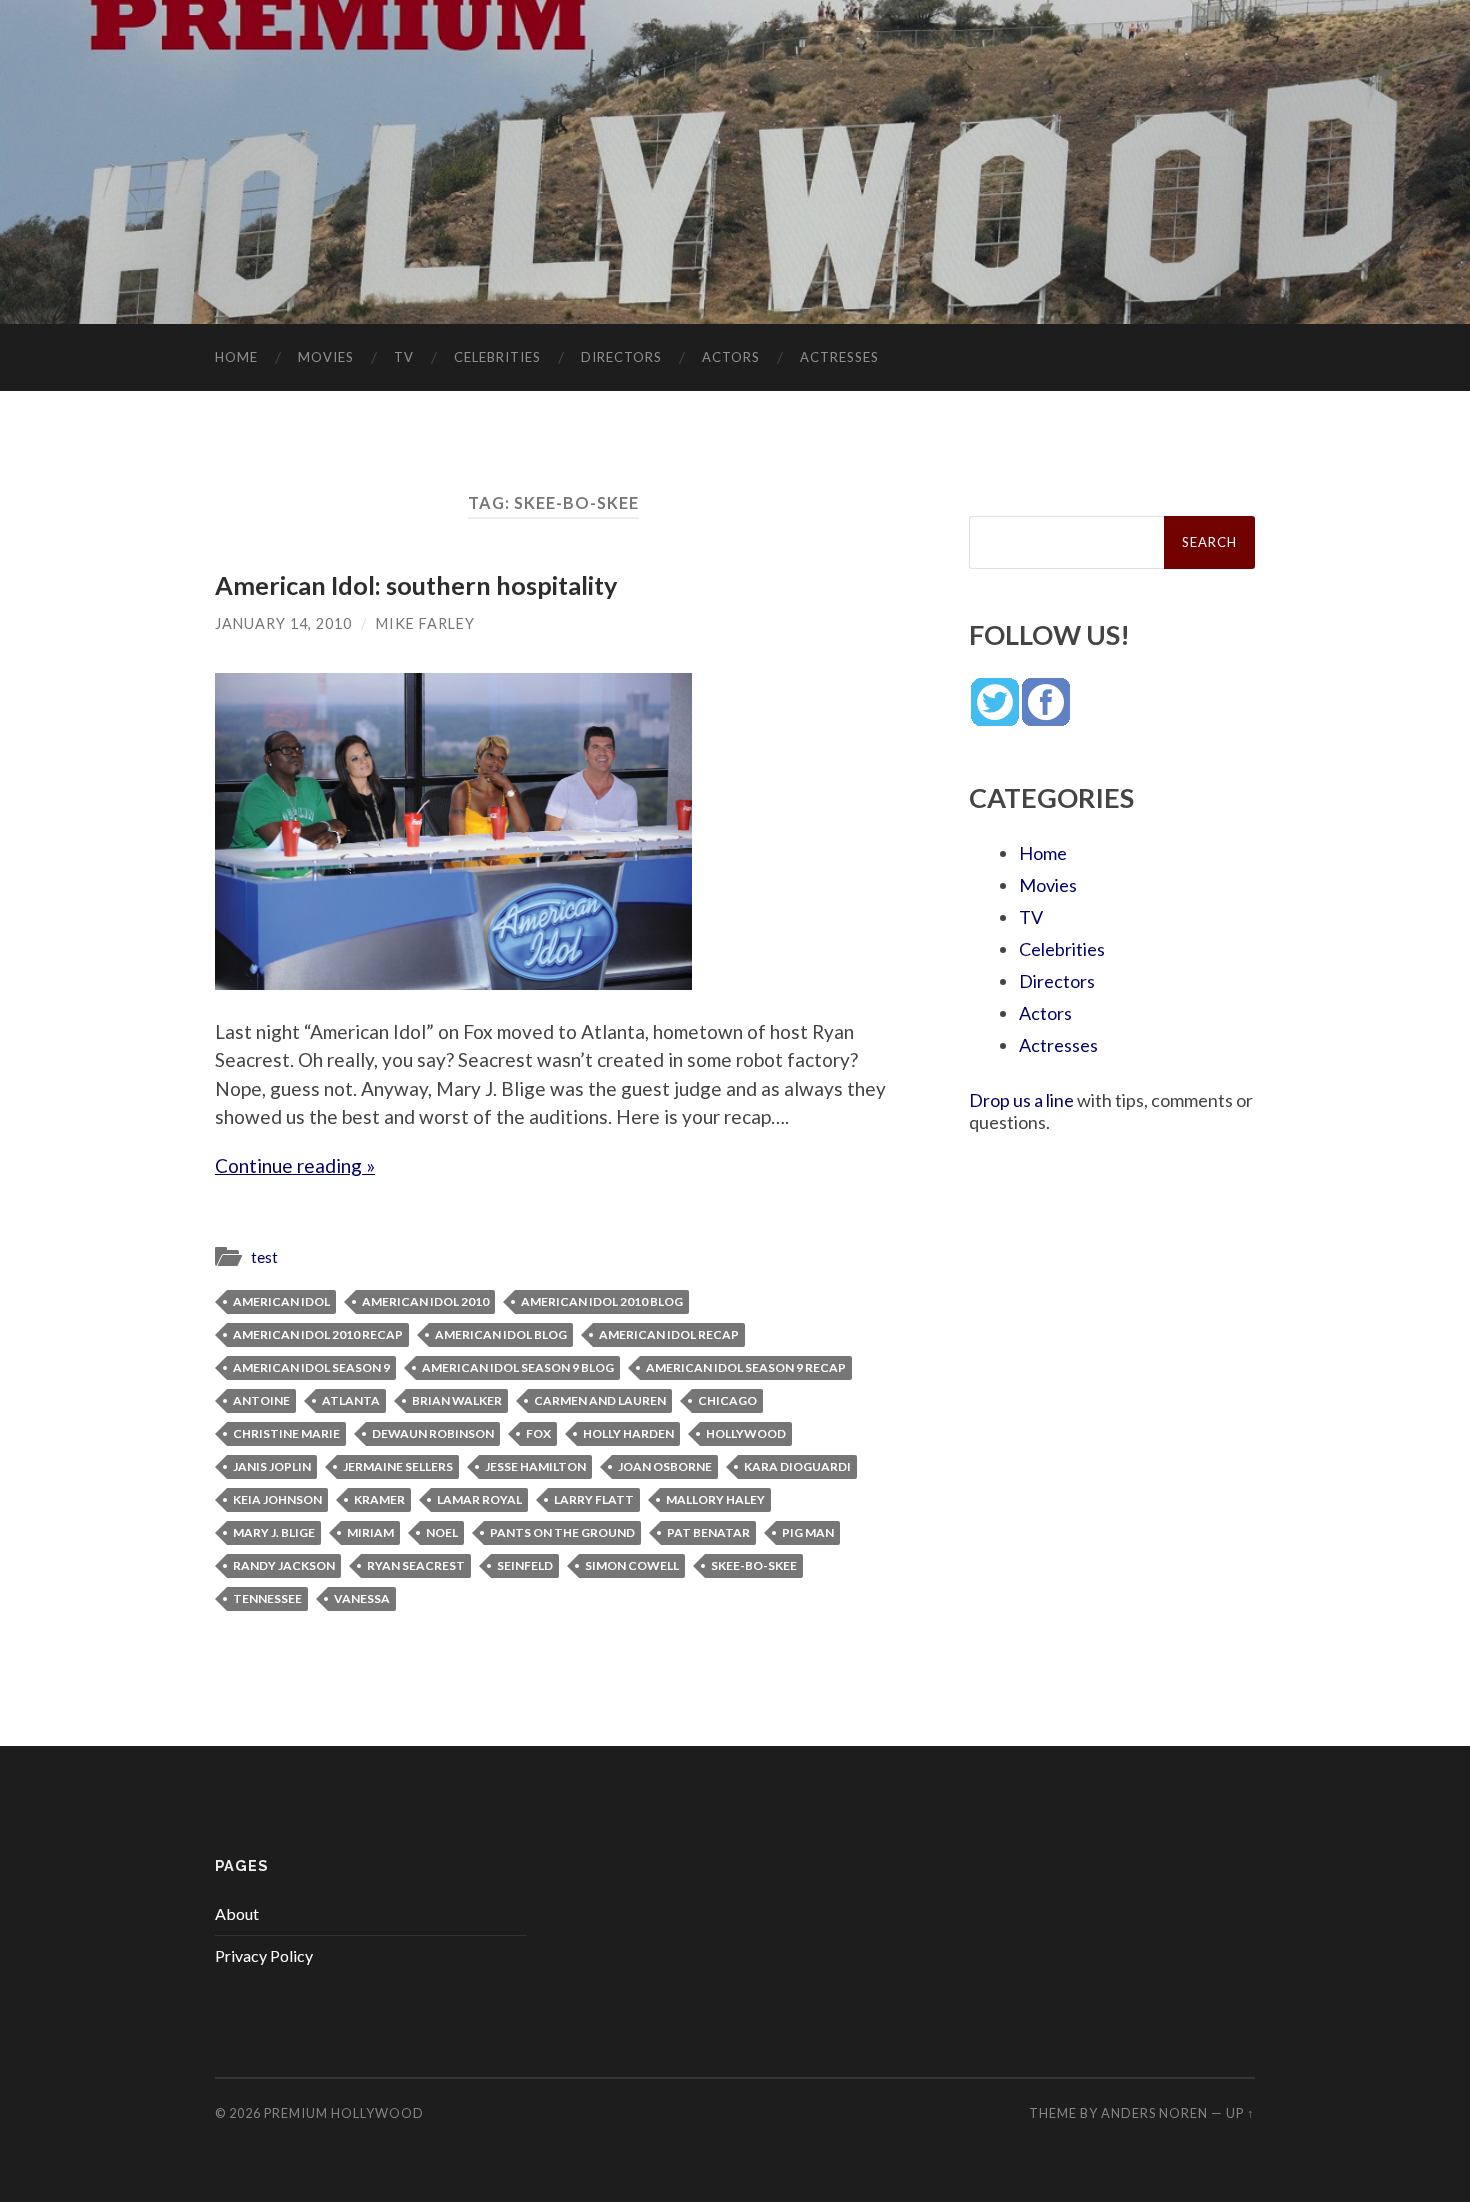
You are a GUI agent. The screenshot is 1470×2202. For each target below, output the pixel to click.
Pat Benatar (708, 1532)
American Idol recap (669, 1334)
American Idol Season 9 (311, 1367)
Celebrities (497, 357)
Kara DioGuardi (797, 1466)
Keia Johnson (277, 1499)
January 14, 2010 (283, 623)
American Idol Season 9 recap (746, 1367)
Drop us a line (1021, 1100)
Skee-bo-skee (754, 1565)
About (237, 1913)
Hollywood (746, 1433)
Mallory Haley (715, 1499)
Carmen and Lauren (600, 1400)
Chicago (727, 1400)
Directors (621, 357)
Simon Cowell (632, 1565)
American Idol (281, 1301)
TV (404, 357)
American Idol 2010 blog (602, 1301)
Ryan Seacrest (416, 1565)
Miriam (370, 1532)
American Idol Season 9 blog (518, 1367)
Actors (731, 357)
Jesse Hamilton (535, 1466)
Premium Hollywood (344, 2113)
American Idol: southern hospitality (416, 585)
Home (236, 357)
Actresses (839, 357)
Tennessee (267, 1598)
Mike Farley (425, 623)
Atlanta (351, 1400)
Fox (538, 1433)
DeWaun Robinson (433, 1433)
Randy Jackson (284, 1565)
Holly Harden (628, 1433)
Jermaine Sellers (398, 1466)
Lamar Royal (479, 1499)
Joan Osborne (665, 1466)
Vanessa (362, 1598)
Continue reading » (295, 1165)
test (264, 1257)
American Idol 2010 (425, 1301)
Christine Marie (286, 1433)
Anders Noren (1154, 2113)
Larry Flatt (594, 1499)
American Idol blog (501, 1334)
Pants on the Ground (562, 1532)
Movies (326, 357)
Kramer (379, 1499)
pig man (808, 1532)
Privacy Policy (264, 1955)
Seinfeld (525, 1565)
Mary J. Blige (274, 1532)
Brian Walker (457, 1400)
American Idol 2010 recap (318, 1334)
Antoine (261, 1400)
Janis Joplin (272, 1466)
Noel (442, 1532)
